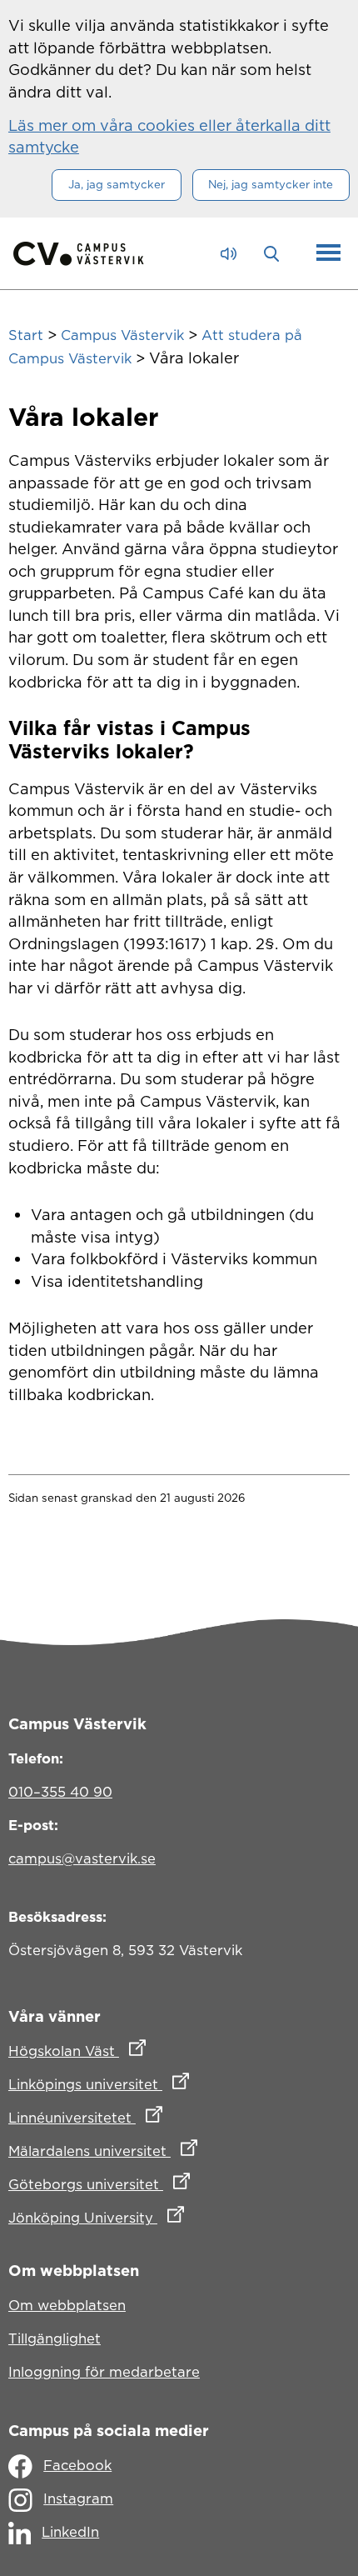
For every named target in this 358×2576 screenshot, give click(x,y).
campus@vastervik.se (82, 1858)
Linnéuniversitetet (159, 2117)
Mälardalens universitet (176, 2151)
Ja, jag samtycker (117, 184)
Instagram (78, 2498)
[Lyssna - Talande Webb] (233, 254)
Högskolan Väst (150, 2051)
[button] (276, 253)
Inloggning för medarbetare (104, 2372)
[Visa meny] (328, 253)
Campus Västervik (122, 335)
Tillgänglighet (55, 2338)
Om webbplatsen (67, 2305)
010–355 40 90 (60, 1792)
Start (26, 335)
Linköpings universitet (172, 2084)
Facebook (77, 2465)
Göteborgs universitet (172, 2184)
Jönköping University (169, 2217)
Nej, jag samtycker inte (271, 184)
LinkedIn (70, 2532)
